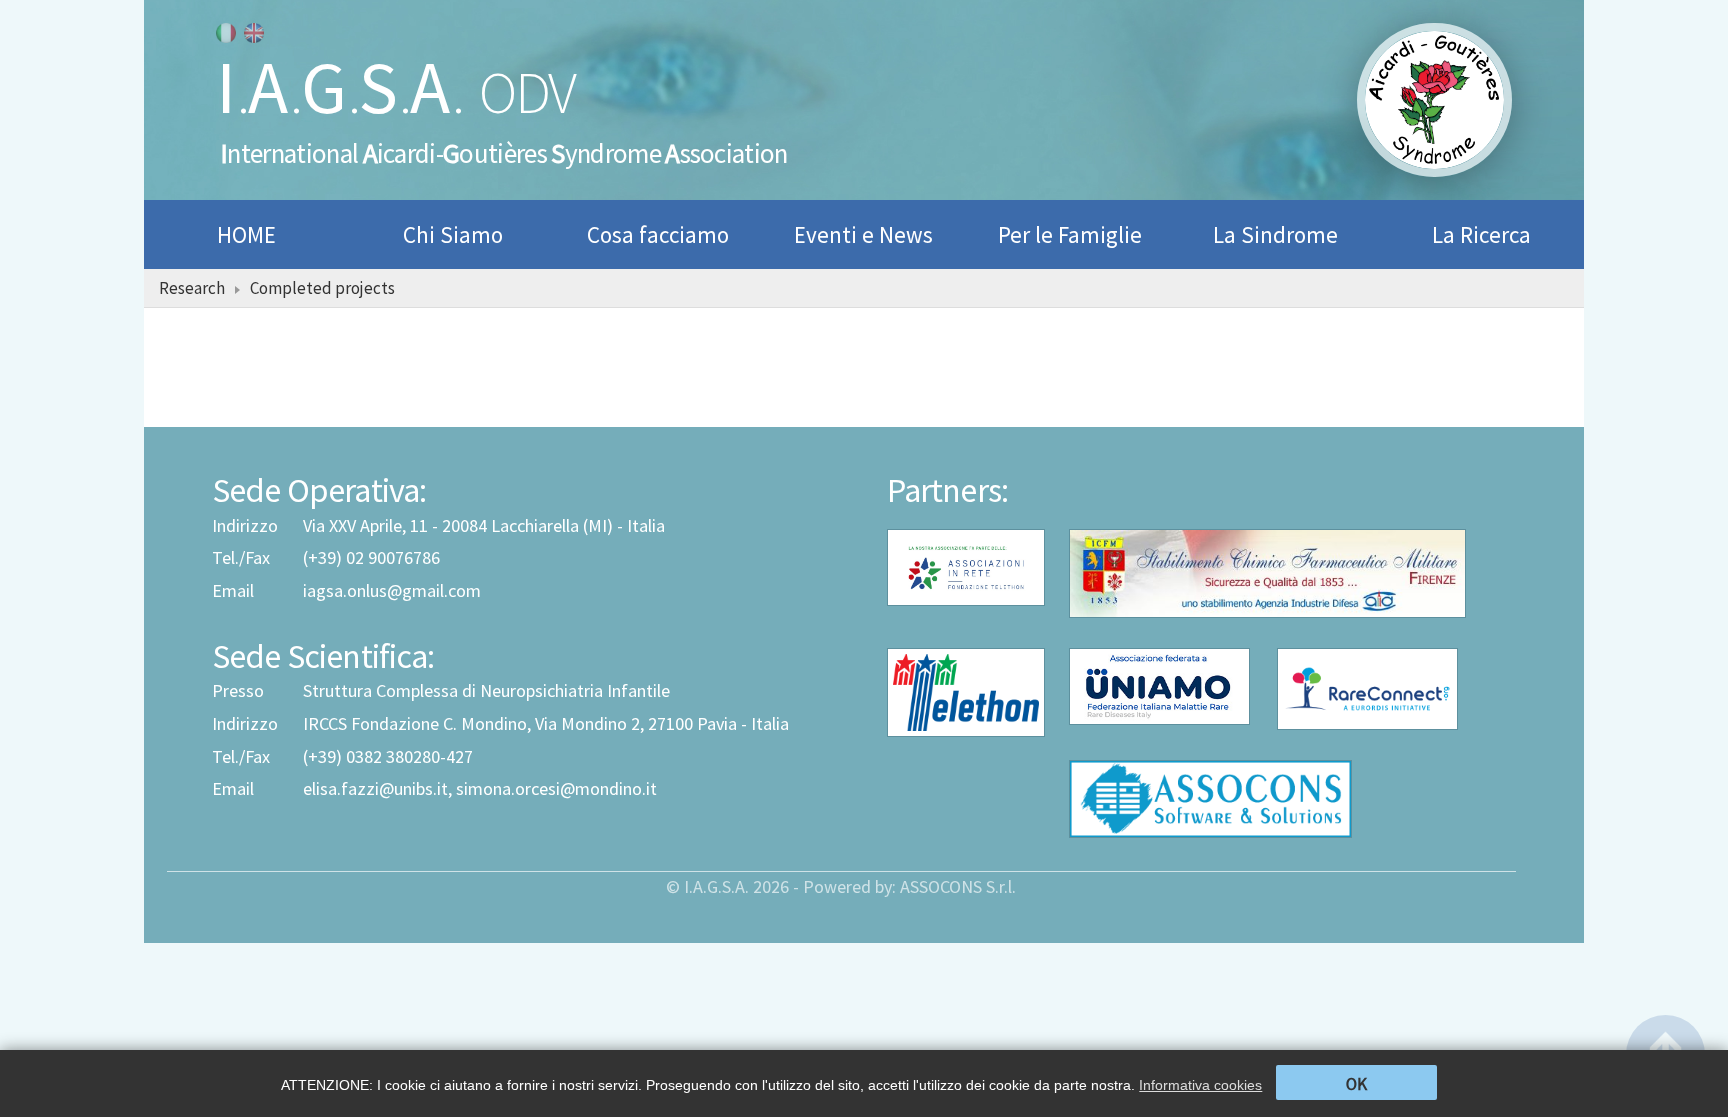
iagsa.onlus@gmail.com (392, 590)
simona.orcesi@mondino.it (556, 788)
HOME (246, 234)
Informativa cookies (1200, 1085)
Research (192, 288)
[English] (254, 33)
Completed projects (322, 288)
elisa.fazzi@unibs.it (375, 788)
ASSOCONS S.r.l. (958, 886)
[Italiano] (226, 33)
